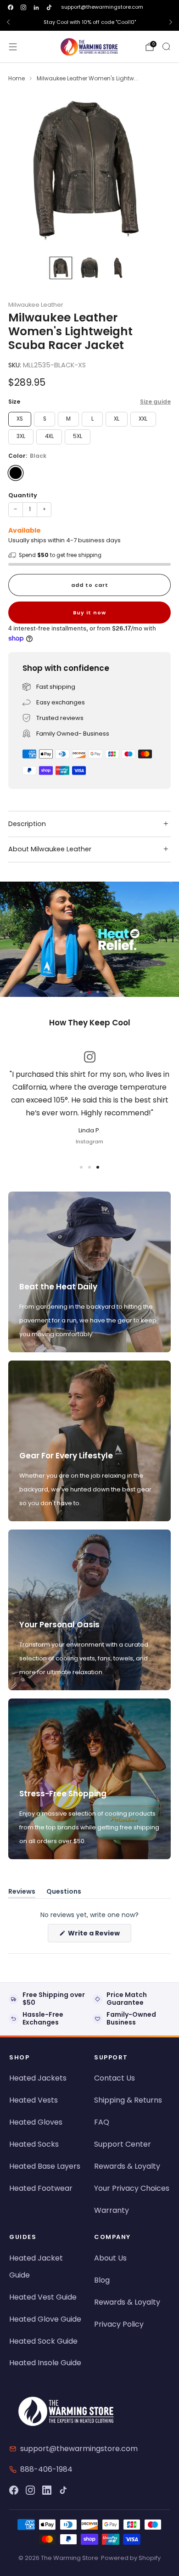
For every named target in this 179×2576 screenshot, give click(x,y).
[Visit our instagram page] (23, 7)
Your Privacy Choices (132, 2188)
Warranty (112, 2210)
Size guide (155, 402)
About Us (110, 2258)
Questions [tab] (64, 1893)
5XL (78, 436)
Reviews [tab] (22, 1893)
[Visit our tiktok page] (49, 7)
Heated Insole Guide (45, 2363)
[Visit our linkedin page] (36, 7)
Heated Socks (34, 2144)
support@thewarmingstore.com (102, 7)
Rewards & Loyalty (127, 2166)
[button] (81, 992)
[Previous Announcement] (8, 22)
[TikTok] (63, 2490)
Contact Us (115, 2078)
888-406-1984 (46, 2469)
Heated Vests (34, 2100)
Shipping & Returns (128, 2100)
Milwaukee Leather (36, 305)
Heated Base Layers (45, 2166)
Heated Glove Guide (45, 2319)
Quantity (23, 495)
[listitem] (89, 22)
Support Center (123, 2144)
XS (20, 419)
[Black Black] (16, 473)
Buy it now (89, 613)
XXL (143, 419)
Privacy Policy (119, 2324)
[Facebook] (14, 2490)
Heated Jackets (38, 2078)
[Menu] (13, 47)
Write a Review (99, 1935)
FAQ (102, 2122)
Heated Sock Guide (43, 2341)
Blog (102, 2280)
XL (117, 419)
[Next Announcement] (171, 22)
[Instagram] (30, 2490)
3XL (21, 436)
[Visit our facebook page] (11, 7)
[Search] (166, 46)
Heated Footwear (41, 2188)
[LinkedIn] (47, 2490)
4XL (49, 436)
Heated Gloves (36, 2122)
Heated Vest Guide (43, 2297)
